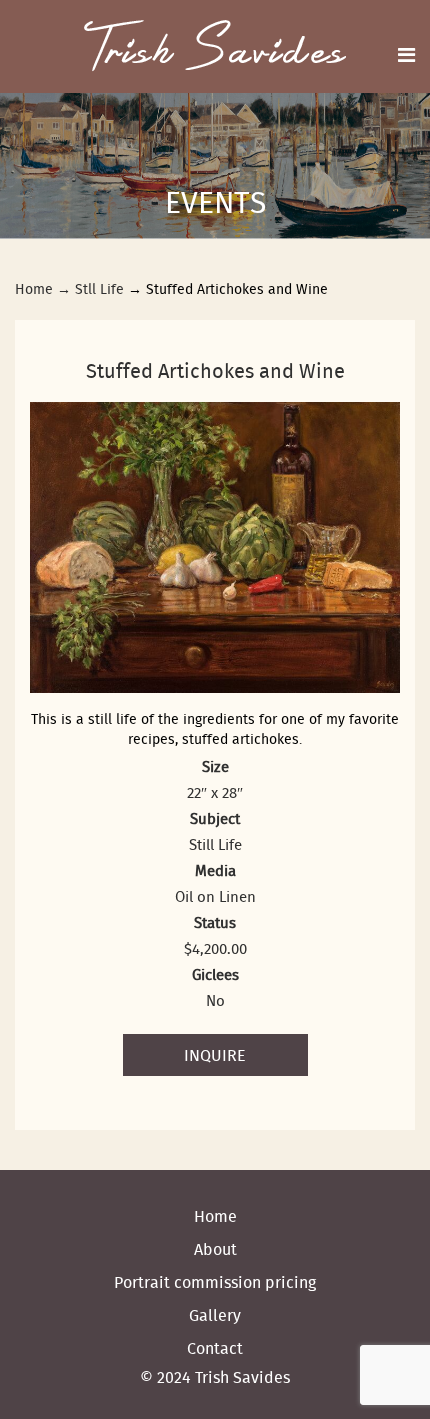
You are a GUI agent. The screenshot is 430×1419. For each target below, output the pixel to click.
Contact (215, 1348)
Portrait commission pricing (215, 1282)
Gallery (215, 1315)
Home (34, 289)
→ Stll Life (90, 289)
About (215, 1249)
